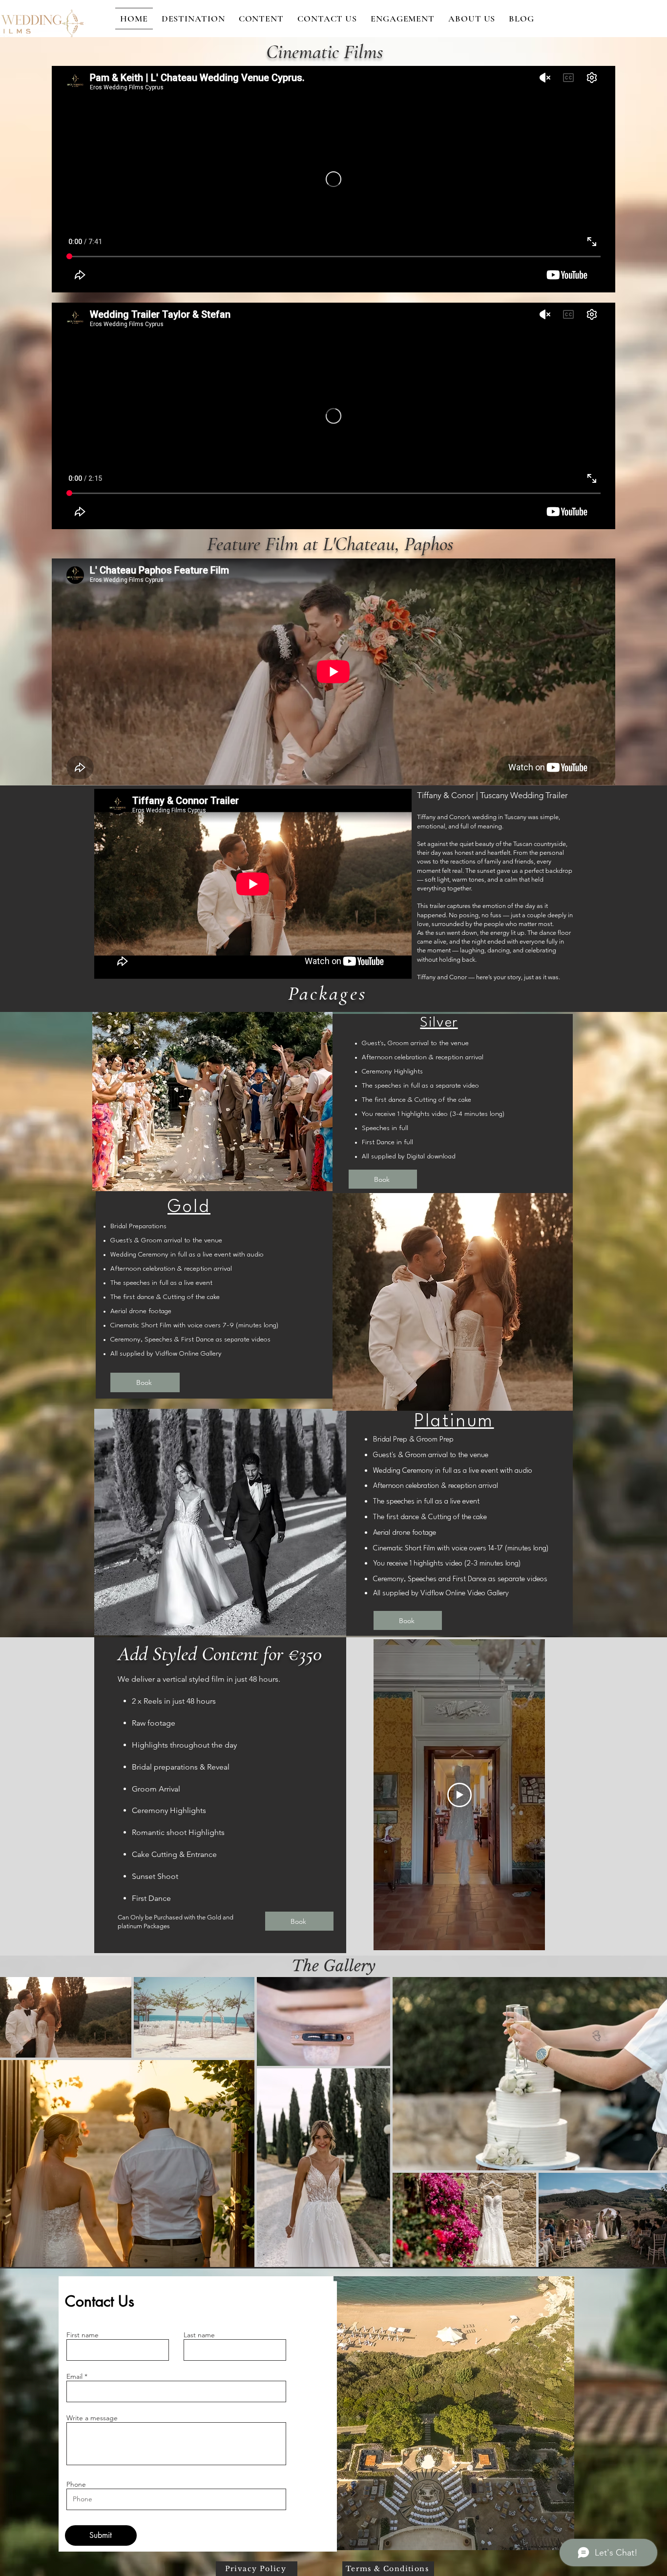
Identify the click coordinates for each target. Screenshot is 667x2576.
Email (74, 2376)
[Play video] (459, 1795)
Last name (199, 2335)
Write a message (92, 2418)
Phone (76, 2484)
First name (83, 2335)
